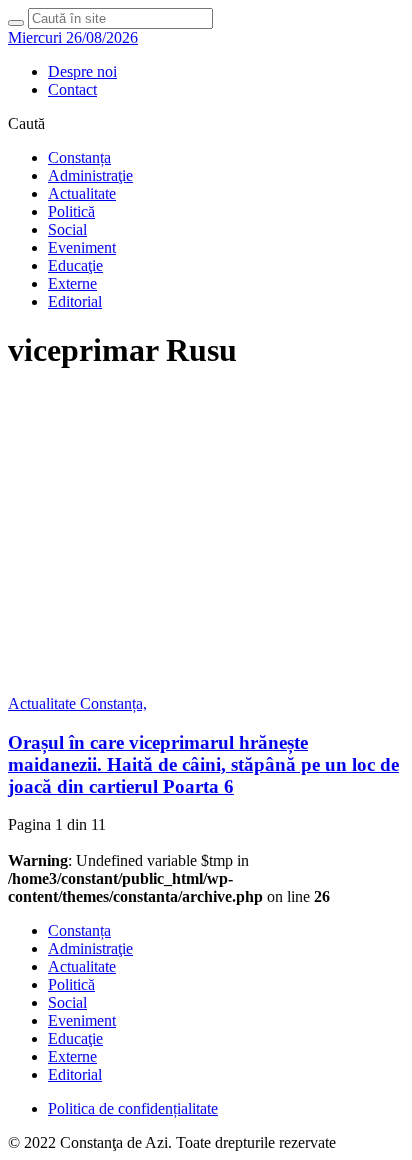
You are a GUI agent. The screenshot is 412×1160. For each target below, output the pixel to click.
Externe (72, 283)
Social (67, 229)
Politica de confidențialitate (133, 1108)
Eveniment (82, 247)
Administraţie (90, 175)
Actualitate (82, 193)
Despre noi (82, 71)
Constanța (79, 157)
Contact (72, 89)
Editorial (75, 301)
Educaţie (75, 265)
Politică (71, 211)
